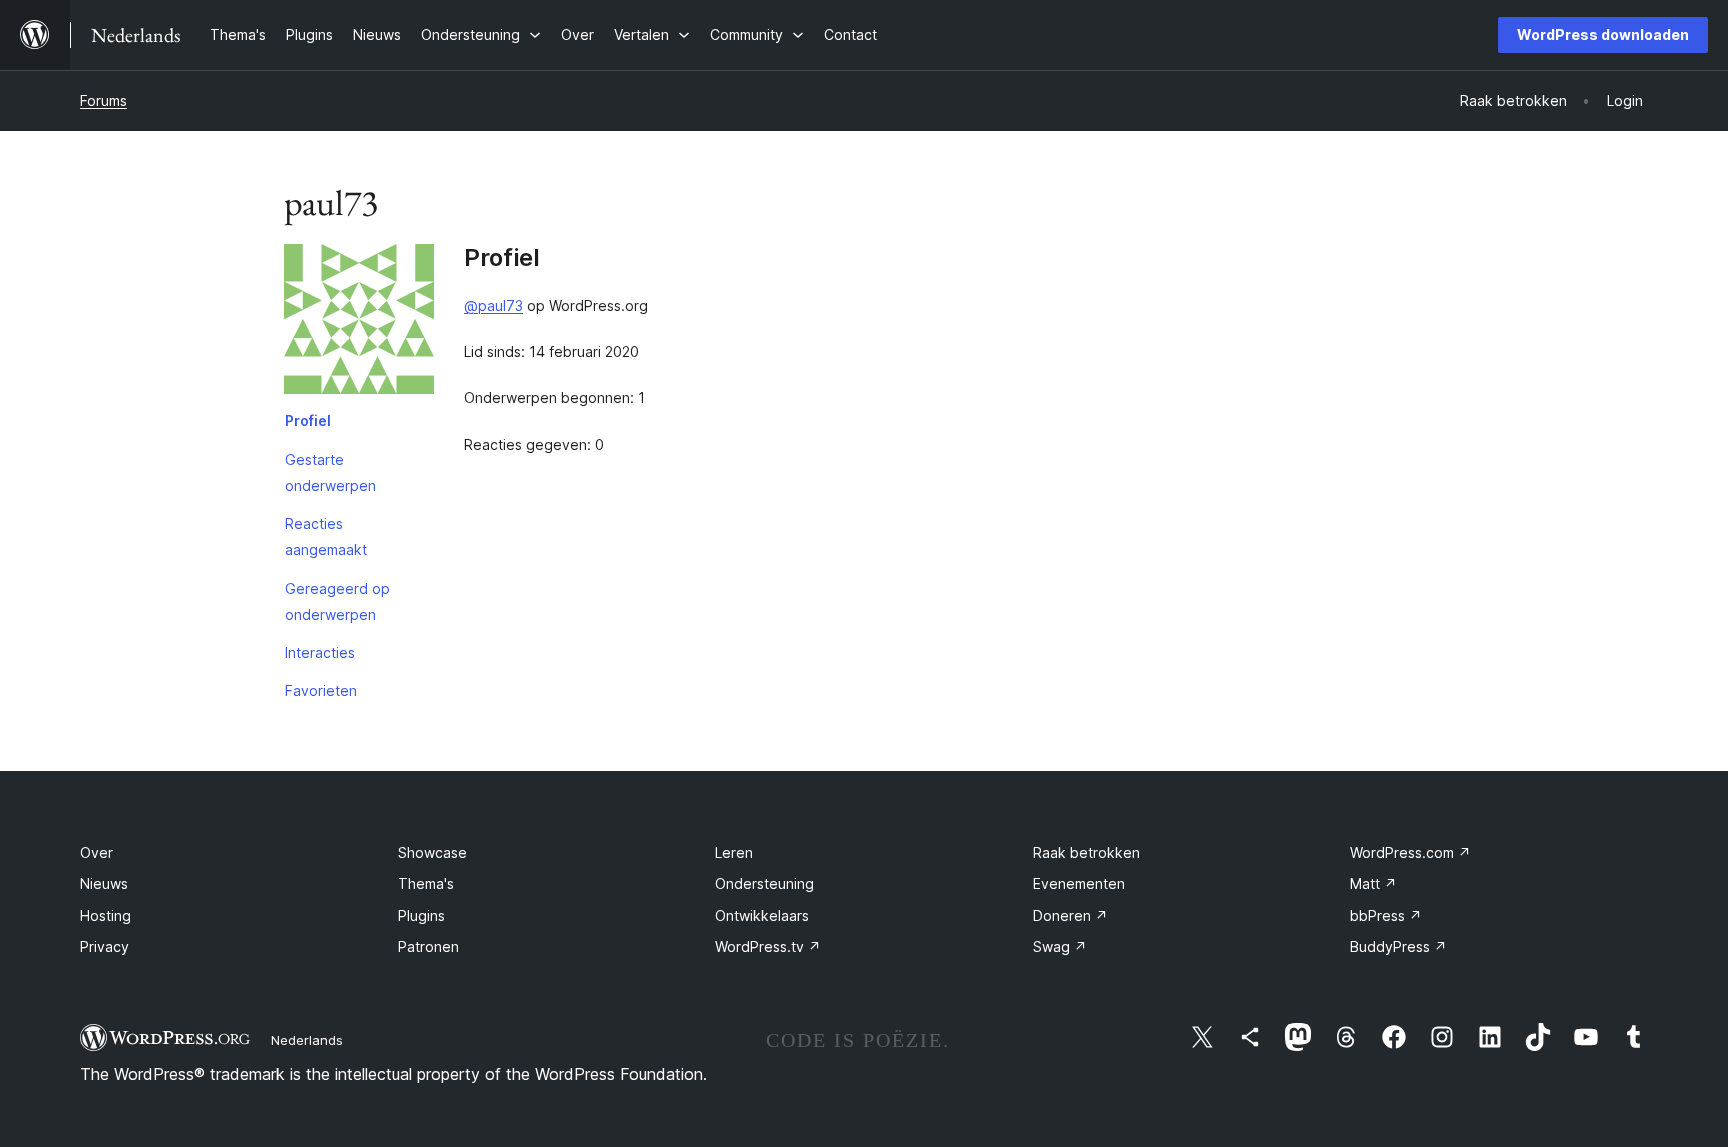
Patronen (428, 946)
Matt (1373, 883)
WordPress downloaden (1603, 34)
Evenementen (1079, 883)
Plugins (421, 915)
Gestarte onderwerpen (330, 472)
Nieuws (104, 883)
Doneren (1070, 915)
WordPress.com (1410, 852)
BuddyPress (1398, 946)
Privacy (104, 946)
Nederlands (307, 1040)
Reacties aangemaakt (326, 536)
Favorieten (321, 690)
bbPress (1386, 915)
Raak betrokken (1086, 852)
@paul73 (493, 305)
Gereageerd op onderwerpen (337, 601)
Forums (103, 100)
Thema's (426, 883)
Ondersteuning (764, 883)
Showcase (432, 852)
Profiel (308, 420)
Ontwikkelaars (762, 915)
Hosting (105, 915)
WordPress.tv (768, 946)
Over (96, 852)
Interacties (320, 652)
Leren (734, 852)
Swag (1060, 946)
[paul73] (359, 323)
